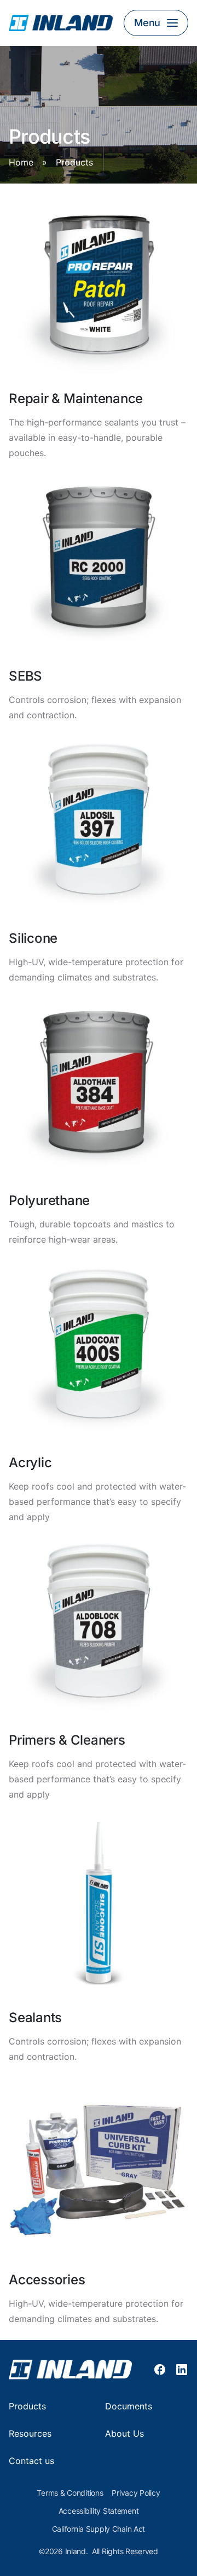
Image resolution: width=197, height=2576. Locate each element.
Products (27, 2406)
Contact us (31, 2461)
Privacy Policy (136, 2493)
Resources (30, 2434)
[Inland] (61, 23)
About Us (124, 2434)
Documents (129, 2406)
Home (21, 163)
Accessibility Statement (99, 2511)
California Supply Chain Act (99, 2529)
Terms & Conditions (70, 2493)
